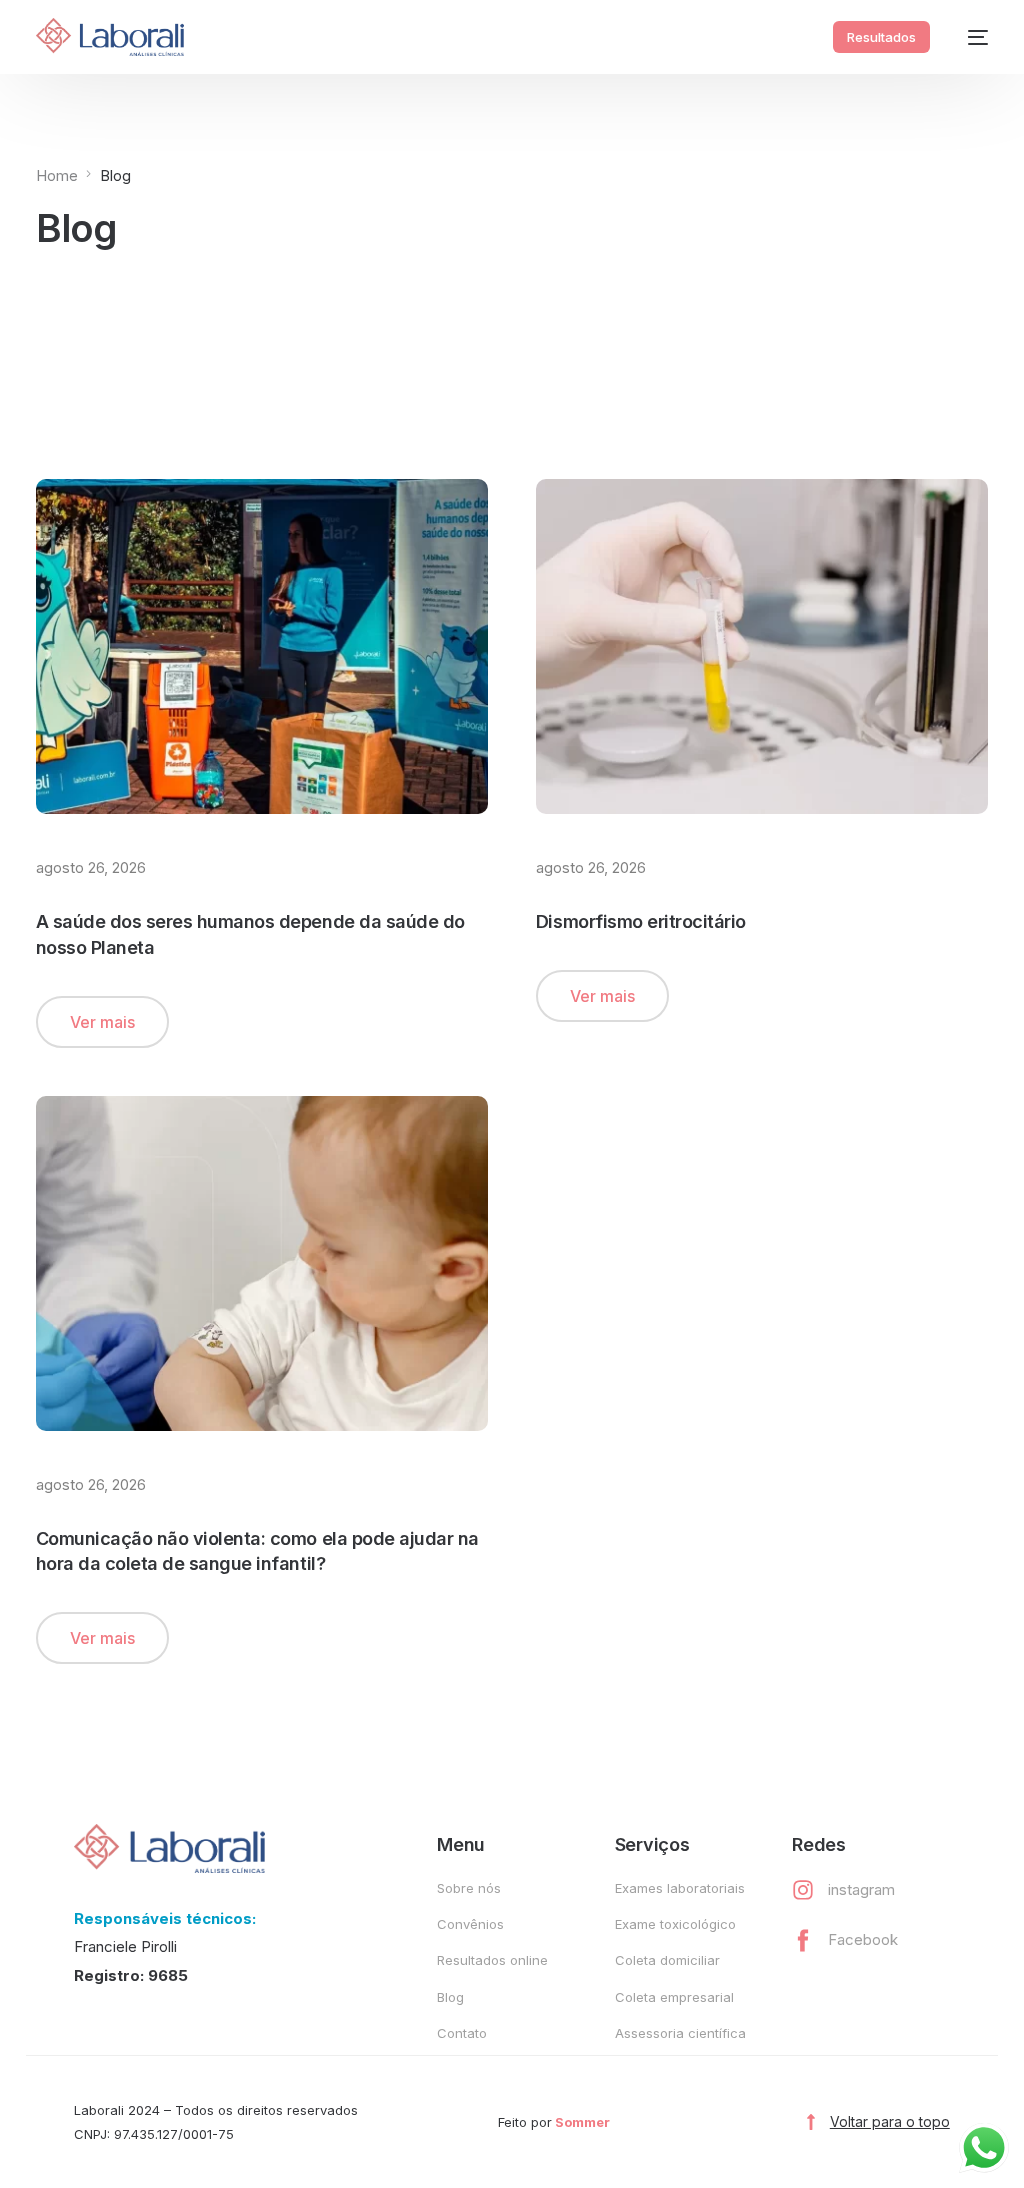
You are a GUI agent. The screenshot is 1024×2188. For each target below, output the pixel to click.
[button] (102, 1022)
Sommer (582, 2122)
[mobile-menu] (969, 37)
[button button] (602, 996)
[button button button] (102, 1638)
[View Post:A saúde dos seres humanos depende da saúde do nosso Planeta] (262, 646)
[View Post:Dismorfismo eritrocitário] (762, 646)
